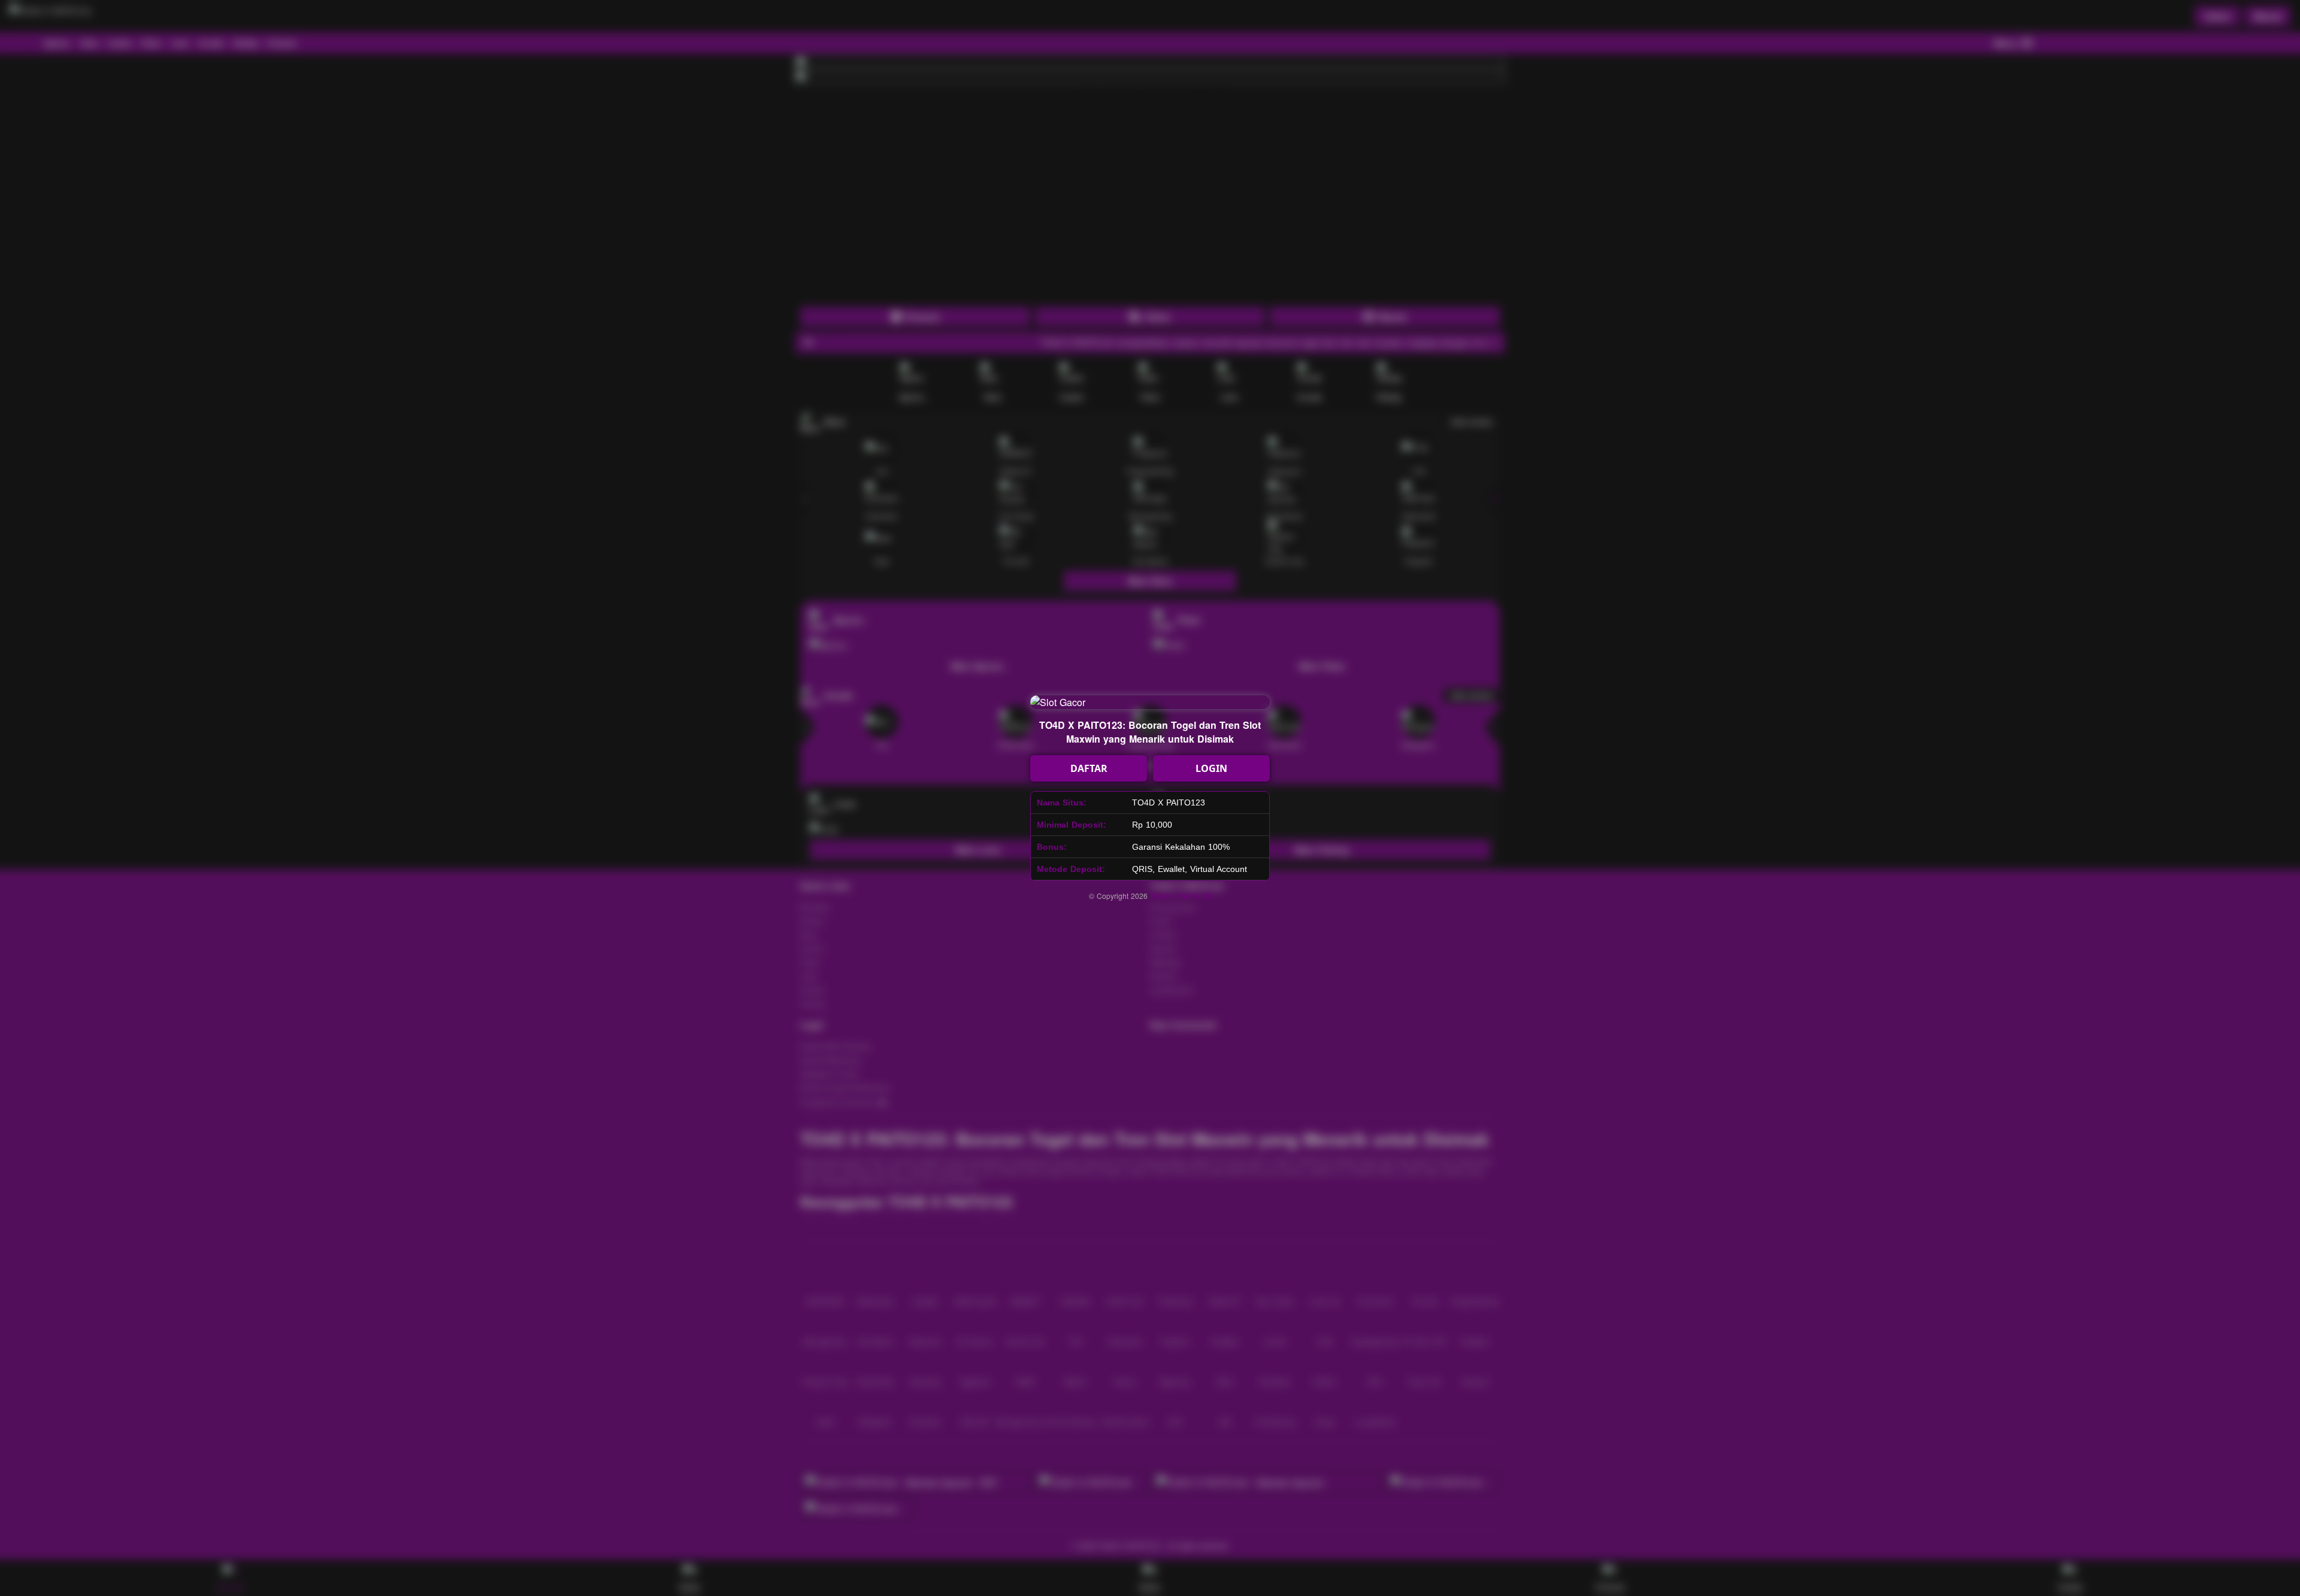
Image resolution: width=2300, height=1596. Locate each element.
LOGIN (1211, 768)
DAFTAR (1089, 768)
